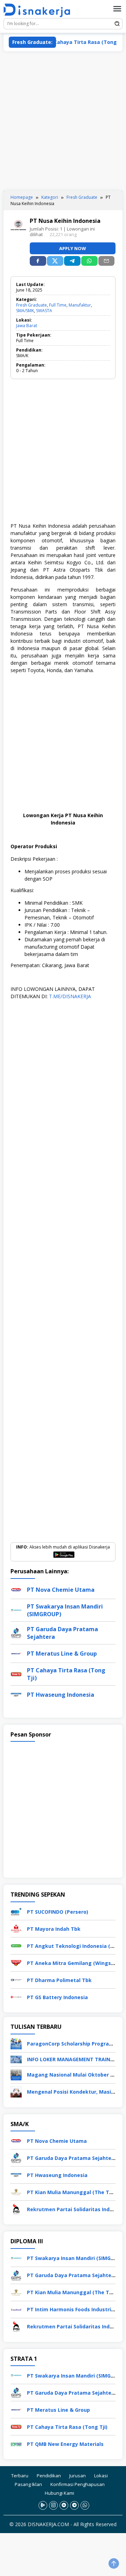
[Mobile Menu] (117, 9)
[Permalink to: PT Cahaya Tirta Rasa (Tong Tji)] (16, 1674)
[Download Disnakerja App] (43, 2505)
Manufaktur (80, 305)
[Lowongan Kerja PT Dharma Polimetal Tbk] (16, 1979)
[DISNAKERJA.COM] (39, 10)
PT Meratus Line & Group (62, 1654)
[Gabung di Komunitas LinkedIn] (64, 2505)
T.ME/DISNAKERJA (70, 996)
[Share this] (38, 261)
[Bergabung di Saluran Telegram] (74, 2505)
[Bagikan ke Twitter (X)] (55, 261)
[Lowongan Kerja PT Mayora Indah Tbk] (16, 1928)
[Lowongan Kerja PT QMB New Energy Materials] (16, 2443)
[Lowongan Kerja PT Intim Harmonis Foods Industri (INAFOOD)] (16, 2309)
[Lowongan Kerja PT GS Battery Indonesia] (16, 1997)
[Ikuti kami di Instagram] (53, 2505)
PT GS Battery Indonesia (57, 1997)
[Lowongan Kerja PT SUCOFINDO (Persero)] (16, 1911)
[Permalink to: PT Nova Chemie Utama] (16, 1589)
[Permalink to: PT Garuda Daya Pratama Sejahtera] (16, 1632)
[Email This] (107, 261)
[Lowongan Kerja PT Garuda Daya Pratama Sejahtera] (16, 2157)
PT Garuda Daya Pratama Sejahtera (72, 2158)
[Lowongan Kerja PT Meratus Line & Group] (16, 2409)
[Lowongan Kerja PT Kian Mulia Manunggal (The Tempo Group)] (16, 2191)
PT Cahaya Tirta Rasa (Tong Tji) (71, 42)
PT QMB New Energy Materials (65, 2444)
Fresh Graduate (31, 305)
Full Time (58, 305)
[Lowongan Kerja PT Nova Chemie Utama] (16, 2140)
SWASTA (44, 311)
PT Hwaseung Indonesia (61, 1695)
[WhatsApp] (89, 261)
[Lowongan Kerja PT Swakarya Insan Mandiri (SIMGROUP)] (16, 2258)
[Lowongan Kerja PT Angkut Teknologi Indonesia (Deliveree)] (16, 1945)
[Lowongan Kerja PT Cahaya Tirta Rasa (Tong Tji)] (16, 2426)
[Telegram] (72, 261)
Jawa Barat (27, 326)
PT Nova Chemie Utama (61, 1590)
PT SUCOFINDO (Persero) (58, 1912)
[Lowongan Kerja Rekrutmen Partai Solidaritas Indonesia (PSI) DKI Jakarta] (16, 2209)
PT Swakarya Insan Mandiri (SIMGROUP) (76, 2258)
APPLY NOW (73, 248)
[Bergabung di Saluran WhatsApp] (85, 2505)
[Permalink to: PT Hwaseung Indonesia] (16, 1694)
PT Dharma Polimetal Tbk (59, 1980)
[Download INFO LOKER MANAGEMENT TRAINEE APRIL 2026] (16, 2059)
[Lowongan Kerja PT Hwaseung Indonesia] (16, 2174)
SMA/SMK (25, 311)
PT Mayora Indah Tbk (54, 1929)
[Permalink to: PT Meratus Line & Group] (16, 1653)
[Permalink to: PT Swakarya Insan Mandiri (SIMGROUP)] (16, 1610)
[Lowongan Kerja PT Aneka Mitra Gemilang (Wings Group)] (16, 1962)
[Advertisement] (63, 121)
